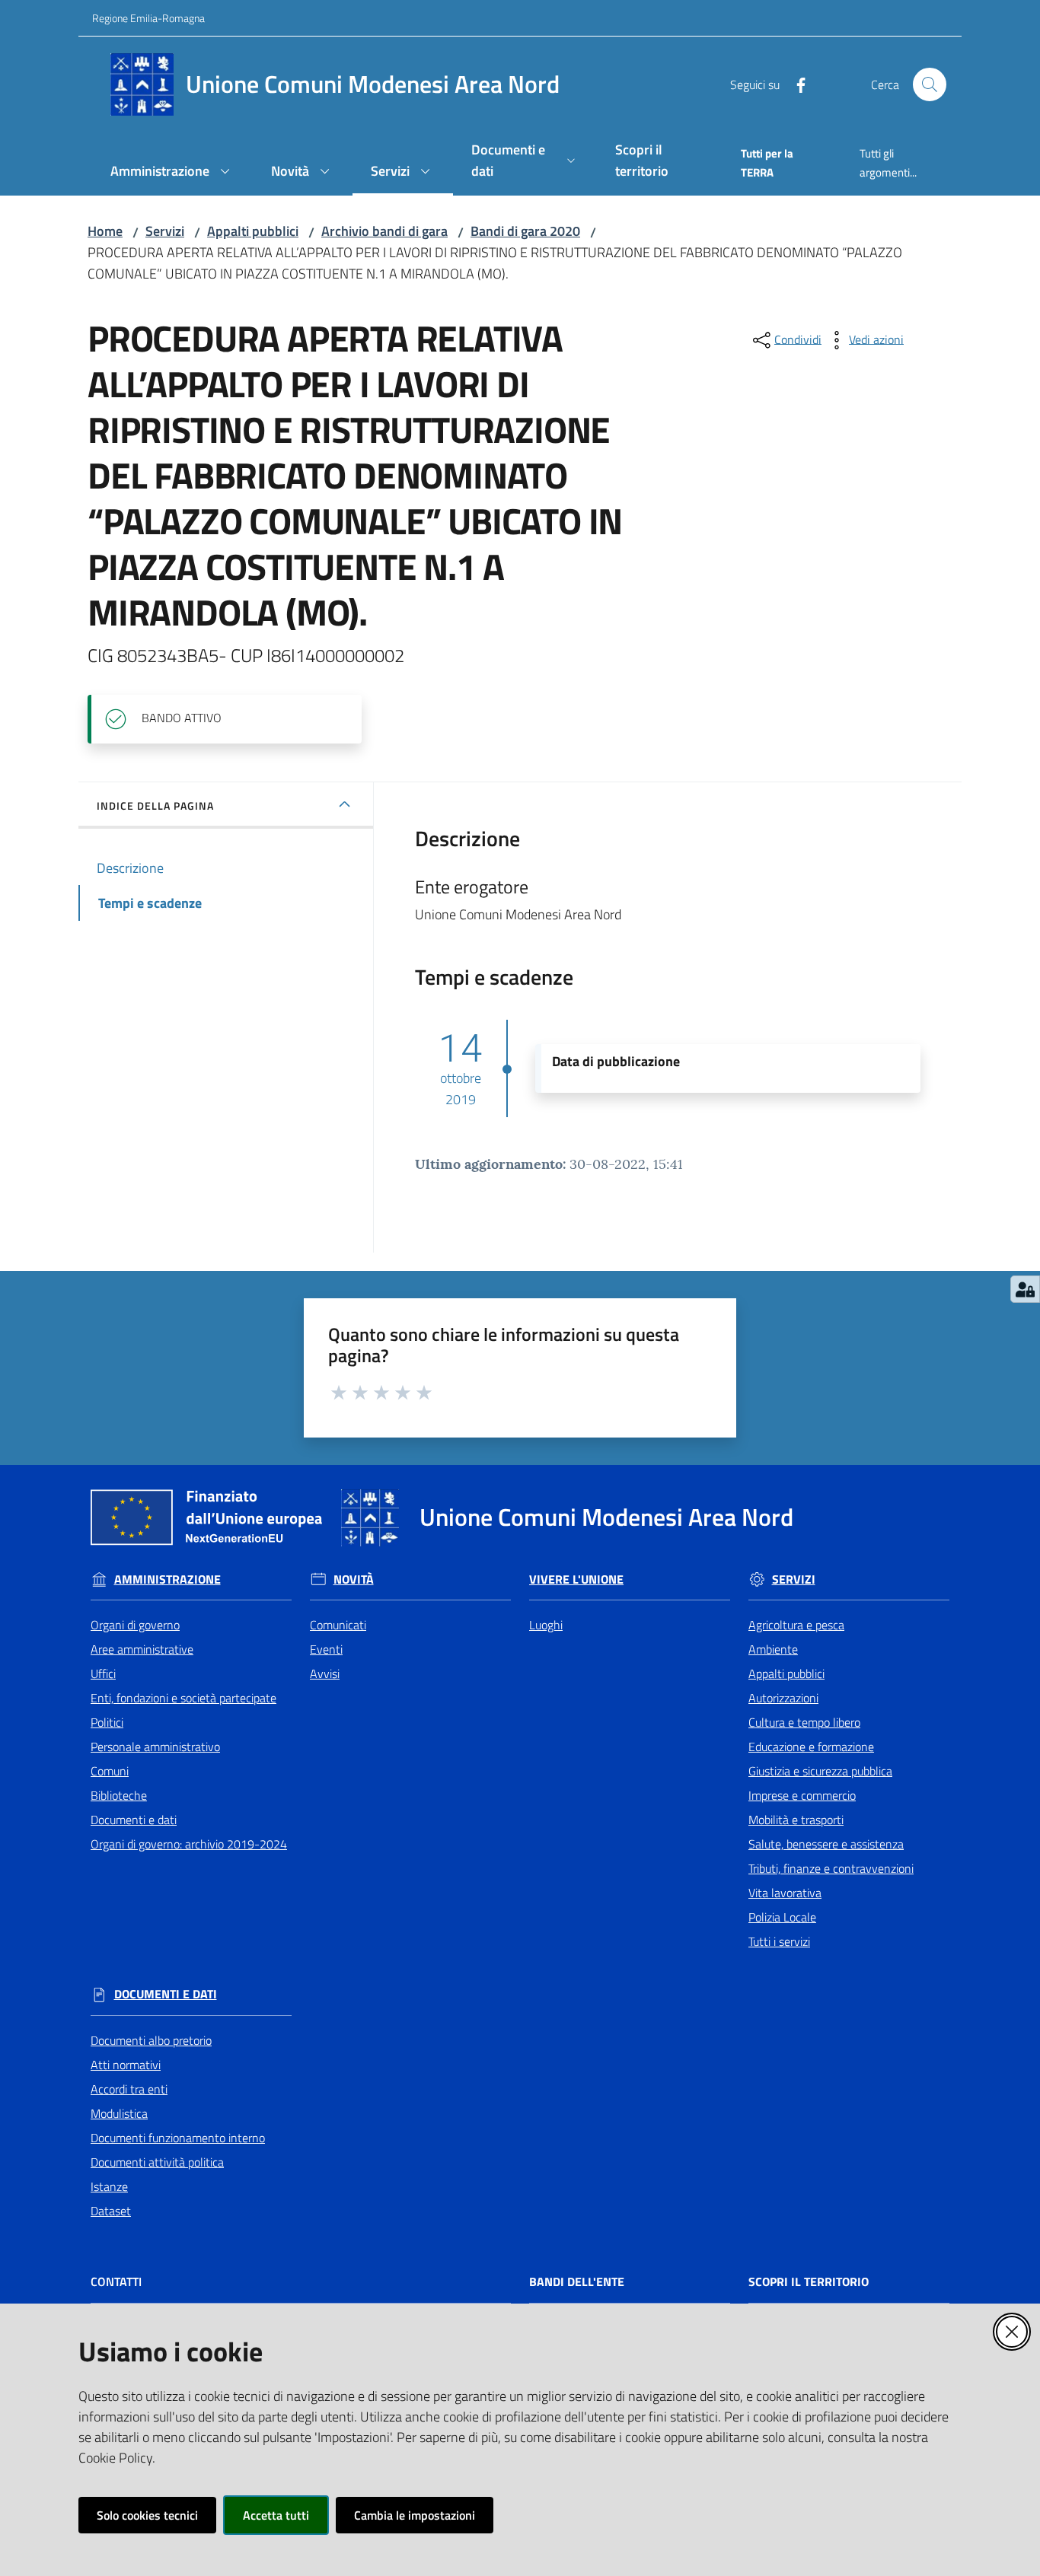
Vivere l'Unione (576, 1579)
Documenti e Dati (166, 1994)
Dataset (111, 2211)
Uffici (103, 1673)
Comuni (110, 1771)
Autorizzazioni (783, 1698)
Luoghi (546, 1625)
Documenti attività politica (157, 2162)
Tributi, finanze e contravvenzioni (831, 1868)
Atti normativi (126, 2065)
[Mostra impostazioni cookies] (1025, 1289)
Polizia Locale (782, 1917)
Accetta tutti (276, 2515)
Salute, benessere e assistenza (826, 1844)
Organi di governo (135, 1625)
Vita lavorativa (785, 1893)
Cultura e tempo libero (804, 1722)
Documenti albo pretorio (151, 2040)
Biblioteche (119, 1795)
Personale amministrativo (155, 1747)
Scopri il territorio (809, 2282)
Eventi (326, 1649)
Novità (354, 1579)
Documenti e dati (134, 1820)
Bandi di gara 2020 (525, 231)
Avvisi (325, 1673)
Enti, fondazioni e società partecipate (183, 1698)
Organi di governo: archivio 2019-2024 (189, 1844)
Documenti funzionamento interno (178, 2138)
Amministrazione (167, 1579)
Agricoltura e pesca (796, 1625)
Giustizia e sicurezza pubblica (820, 1771)
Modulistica (119, 2113)
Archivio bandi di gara (384, 231)
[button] (930, 84)
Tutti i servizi (779, 1941)
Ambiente (773, 1649)
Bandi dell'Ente (577, 2282)
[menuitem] (172, 172)
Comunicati (338, 1625)
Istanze (109, 2186)
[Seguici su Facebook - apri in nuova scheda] (795, 84)
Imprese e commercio (802, 1795)
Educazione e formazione (811, 1747)
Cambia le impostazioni (415, 2515)
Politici (107, 1722)
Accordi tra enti (129, 2089)
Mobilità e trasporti (796, 1820)
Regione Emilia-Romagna (148, 18)
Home (105, 231)
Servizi (165, 231)
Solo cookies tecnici (147, 2515)
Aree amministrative (142, 1649)
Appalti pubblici (253, 231)
